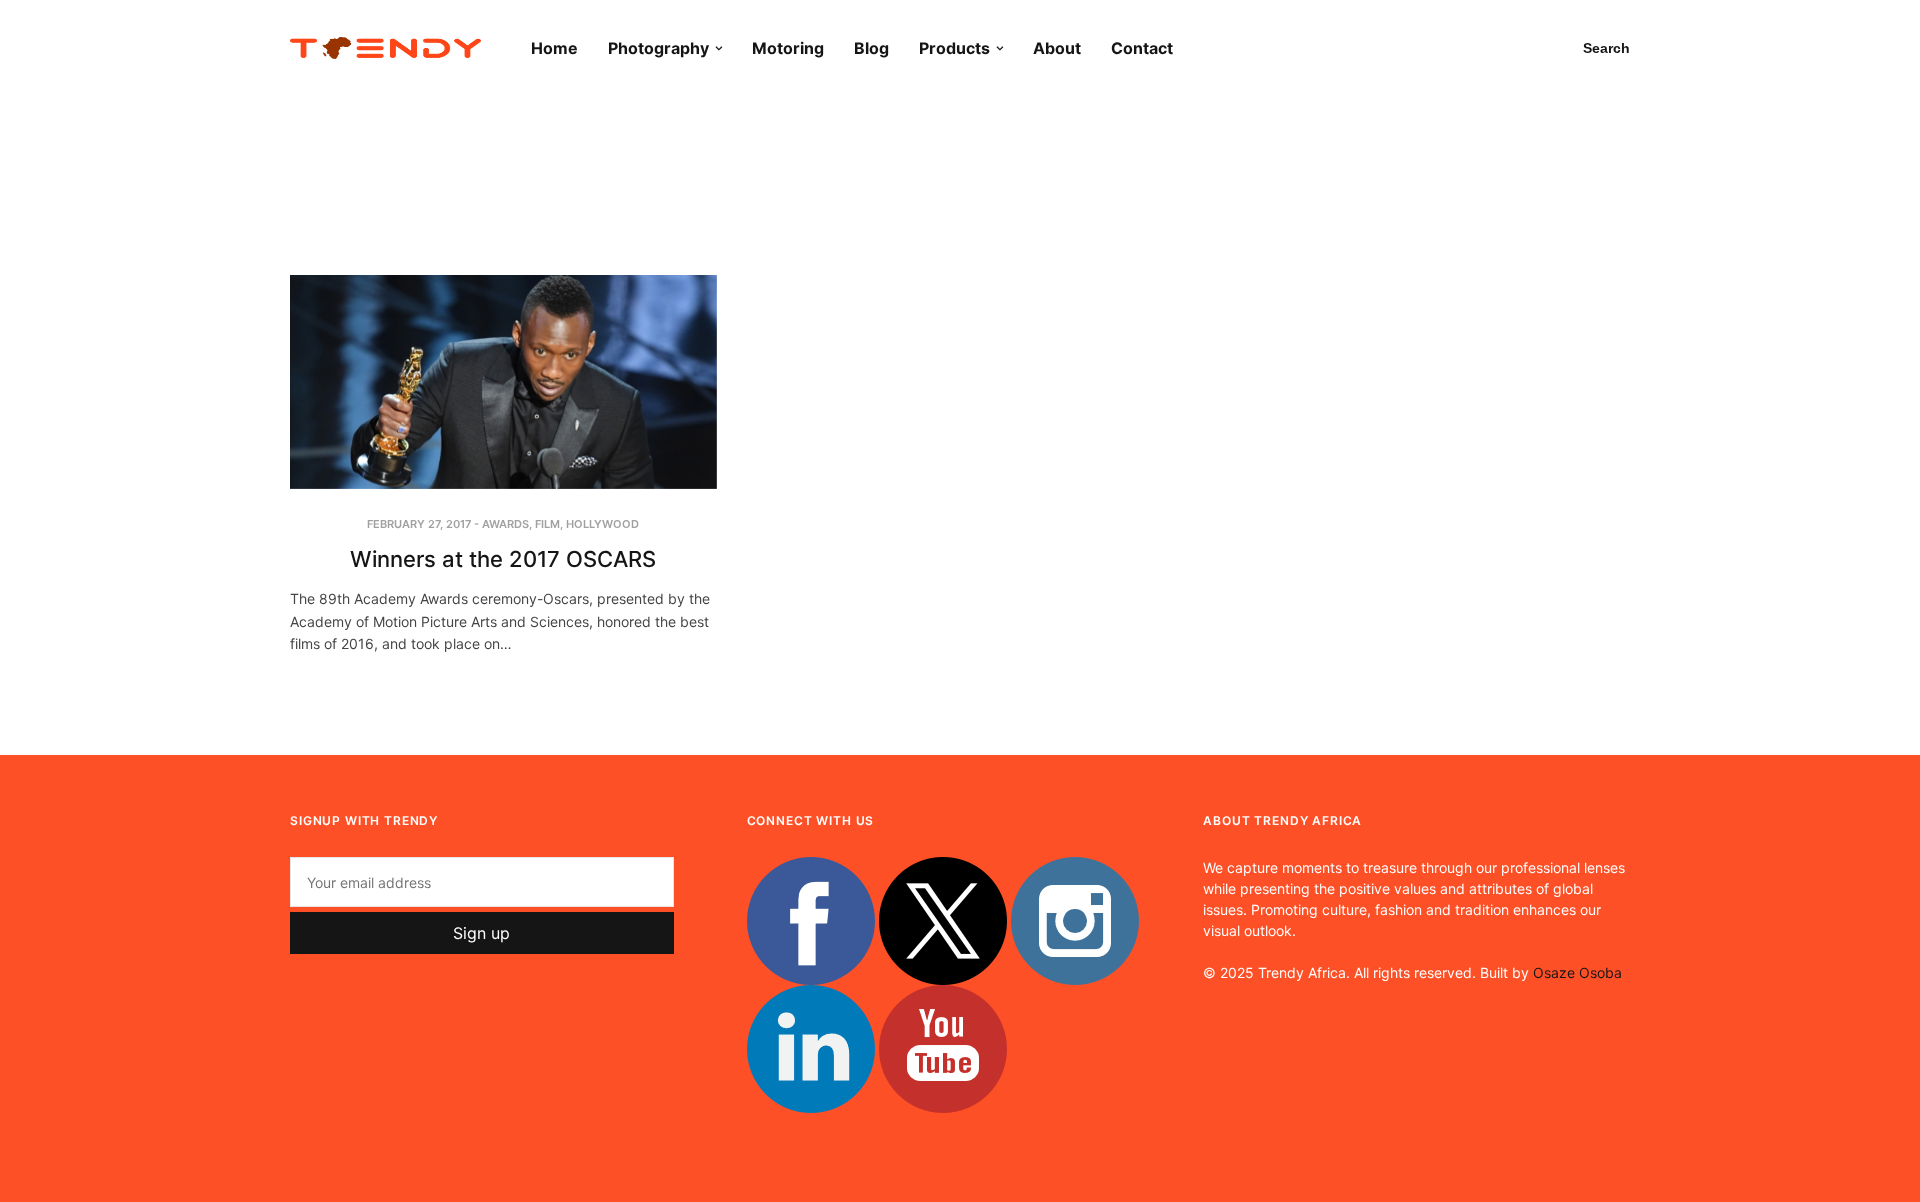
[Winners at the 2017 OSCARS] (503, 382)
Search (1606, 48)
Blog (871, 48)
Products (954, 48)
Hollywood (602, 524)
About (1057, 48)
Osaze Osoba (1577, 972)
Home (554, 48)
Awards (505, 524)
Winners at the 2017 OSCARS (503, 559)
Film (547, 524)
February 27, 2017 (419, 524)
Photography (658, 48)
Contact (1142, 48)
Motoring (788, 48)
